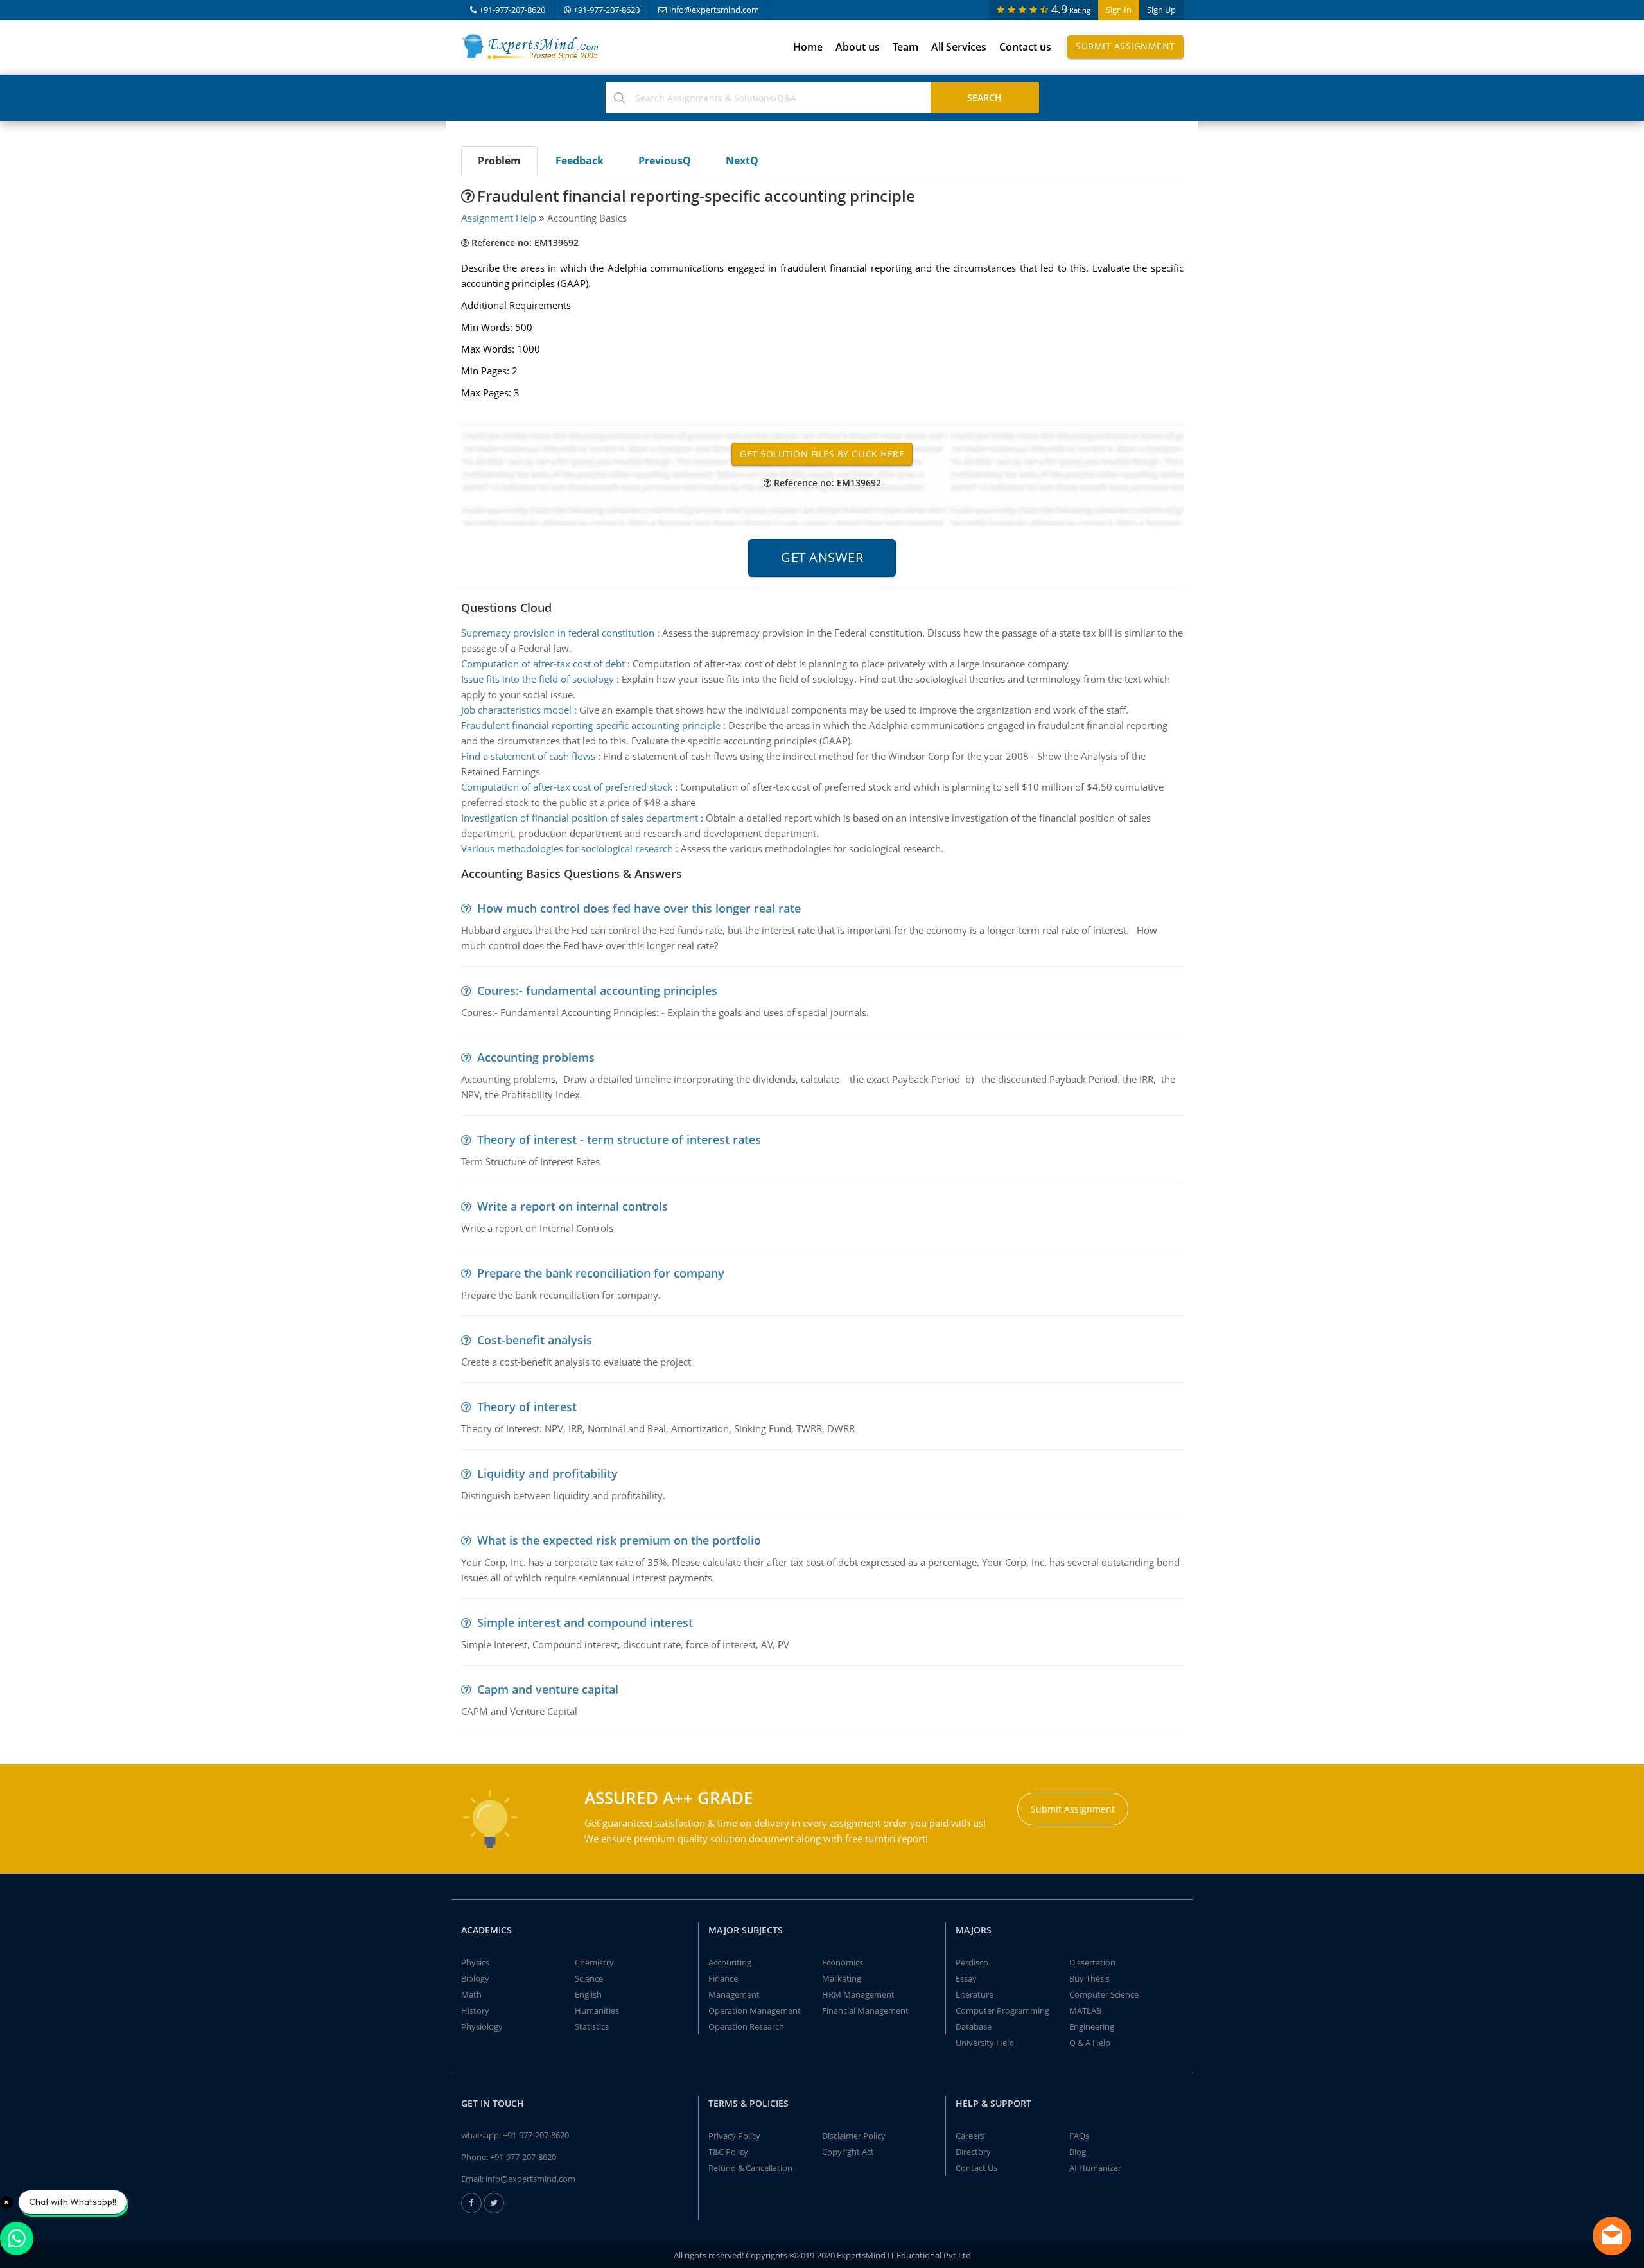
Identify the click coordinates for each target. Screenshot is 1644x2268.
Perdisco (972, 1962)
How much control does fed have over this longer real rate (639, 908)
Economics (843, 1962)
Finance (723, 1978)
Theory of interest (527, 1407)
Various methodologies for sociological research (567, 848)
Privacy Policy (734, 2136)
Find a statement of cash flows (528, 756)
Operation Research (746, 2026)
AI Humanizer (1095, 2168)
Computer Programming (1002, 2010)
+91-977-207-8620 (512, 10)
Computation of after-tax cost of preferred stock (567, 787)
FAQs (1079, 2136)
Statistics (592, 2026)
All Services (959, 47)
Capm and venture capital (548, 1689)
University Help (985, 2043)
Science (589, 1978)
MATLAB (1085, 2010)
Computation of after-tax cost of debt (543, 664)
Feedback (580, 161)
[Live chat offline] (1612, 2236)
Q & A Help (1090, 2043)
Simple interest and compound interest (585, 1622)
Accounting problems (536, 1057)
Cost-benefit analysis (535, 1340)
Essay (966, 1978)
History (475, 2010)
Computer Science (1104, 1994)
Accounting (730, 1962)
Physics (475, 1962)
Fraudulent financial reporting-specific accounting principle (591, 725)
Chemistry (594, 1962)
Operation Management (755, 2010)
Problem (499, 161)
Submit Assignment (1125, 46)
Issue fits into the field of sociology (538, 679)
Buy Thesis (1089, 1978)
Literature (975, 1994)
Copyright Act (848, 2152)
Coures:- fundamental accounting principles (597, 990)
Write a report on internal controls (573, 1206)
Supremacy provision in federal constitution (558, 633)
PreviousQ (665, 161)
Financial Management (865, 2010)
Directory (973, 2152)
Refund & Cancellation (750, 2168)
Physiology (482, 2026)
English (588, 1994)
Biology (475, 1978)
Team (905, 47)
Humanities (597, 2010)
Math (471, 1994)
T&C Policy (728, 2152)
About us (858, 47)
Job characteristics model (516, 710)
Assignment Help (499, 218)
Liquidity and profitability (547, 1473)
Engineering (1092, 2026)
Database (974, 2026)
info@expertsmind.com (714, 10)
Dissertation (1092, 1962)
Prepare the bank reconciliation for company (601, 1273)
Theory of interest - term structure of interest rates (619, 1139)
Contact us (1025, 47)
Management (734, 1994)
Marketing (842, 1978)
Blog (1078, 2152)
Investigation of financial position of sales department (580, 818)
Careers (970, 2136)
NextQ (742, 161)
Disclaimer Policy (854, 2136)
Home (808, 47)
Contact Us (976, 2168)
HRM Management (858, 1994)
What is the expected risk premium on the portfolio (619, 1540)
